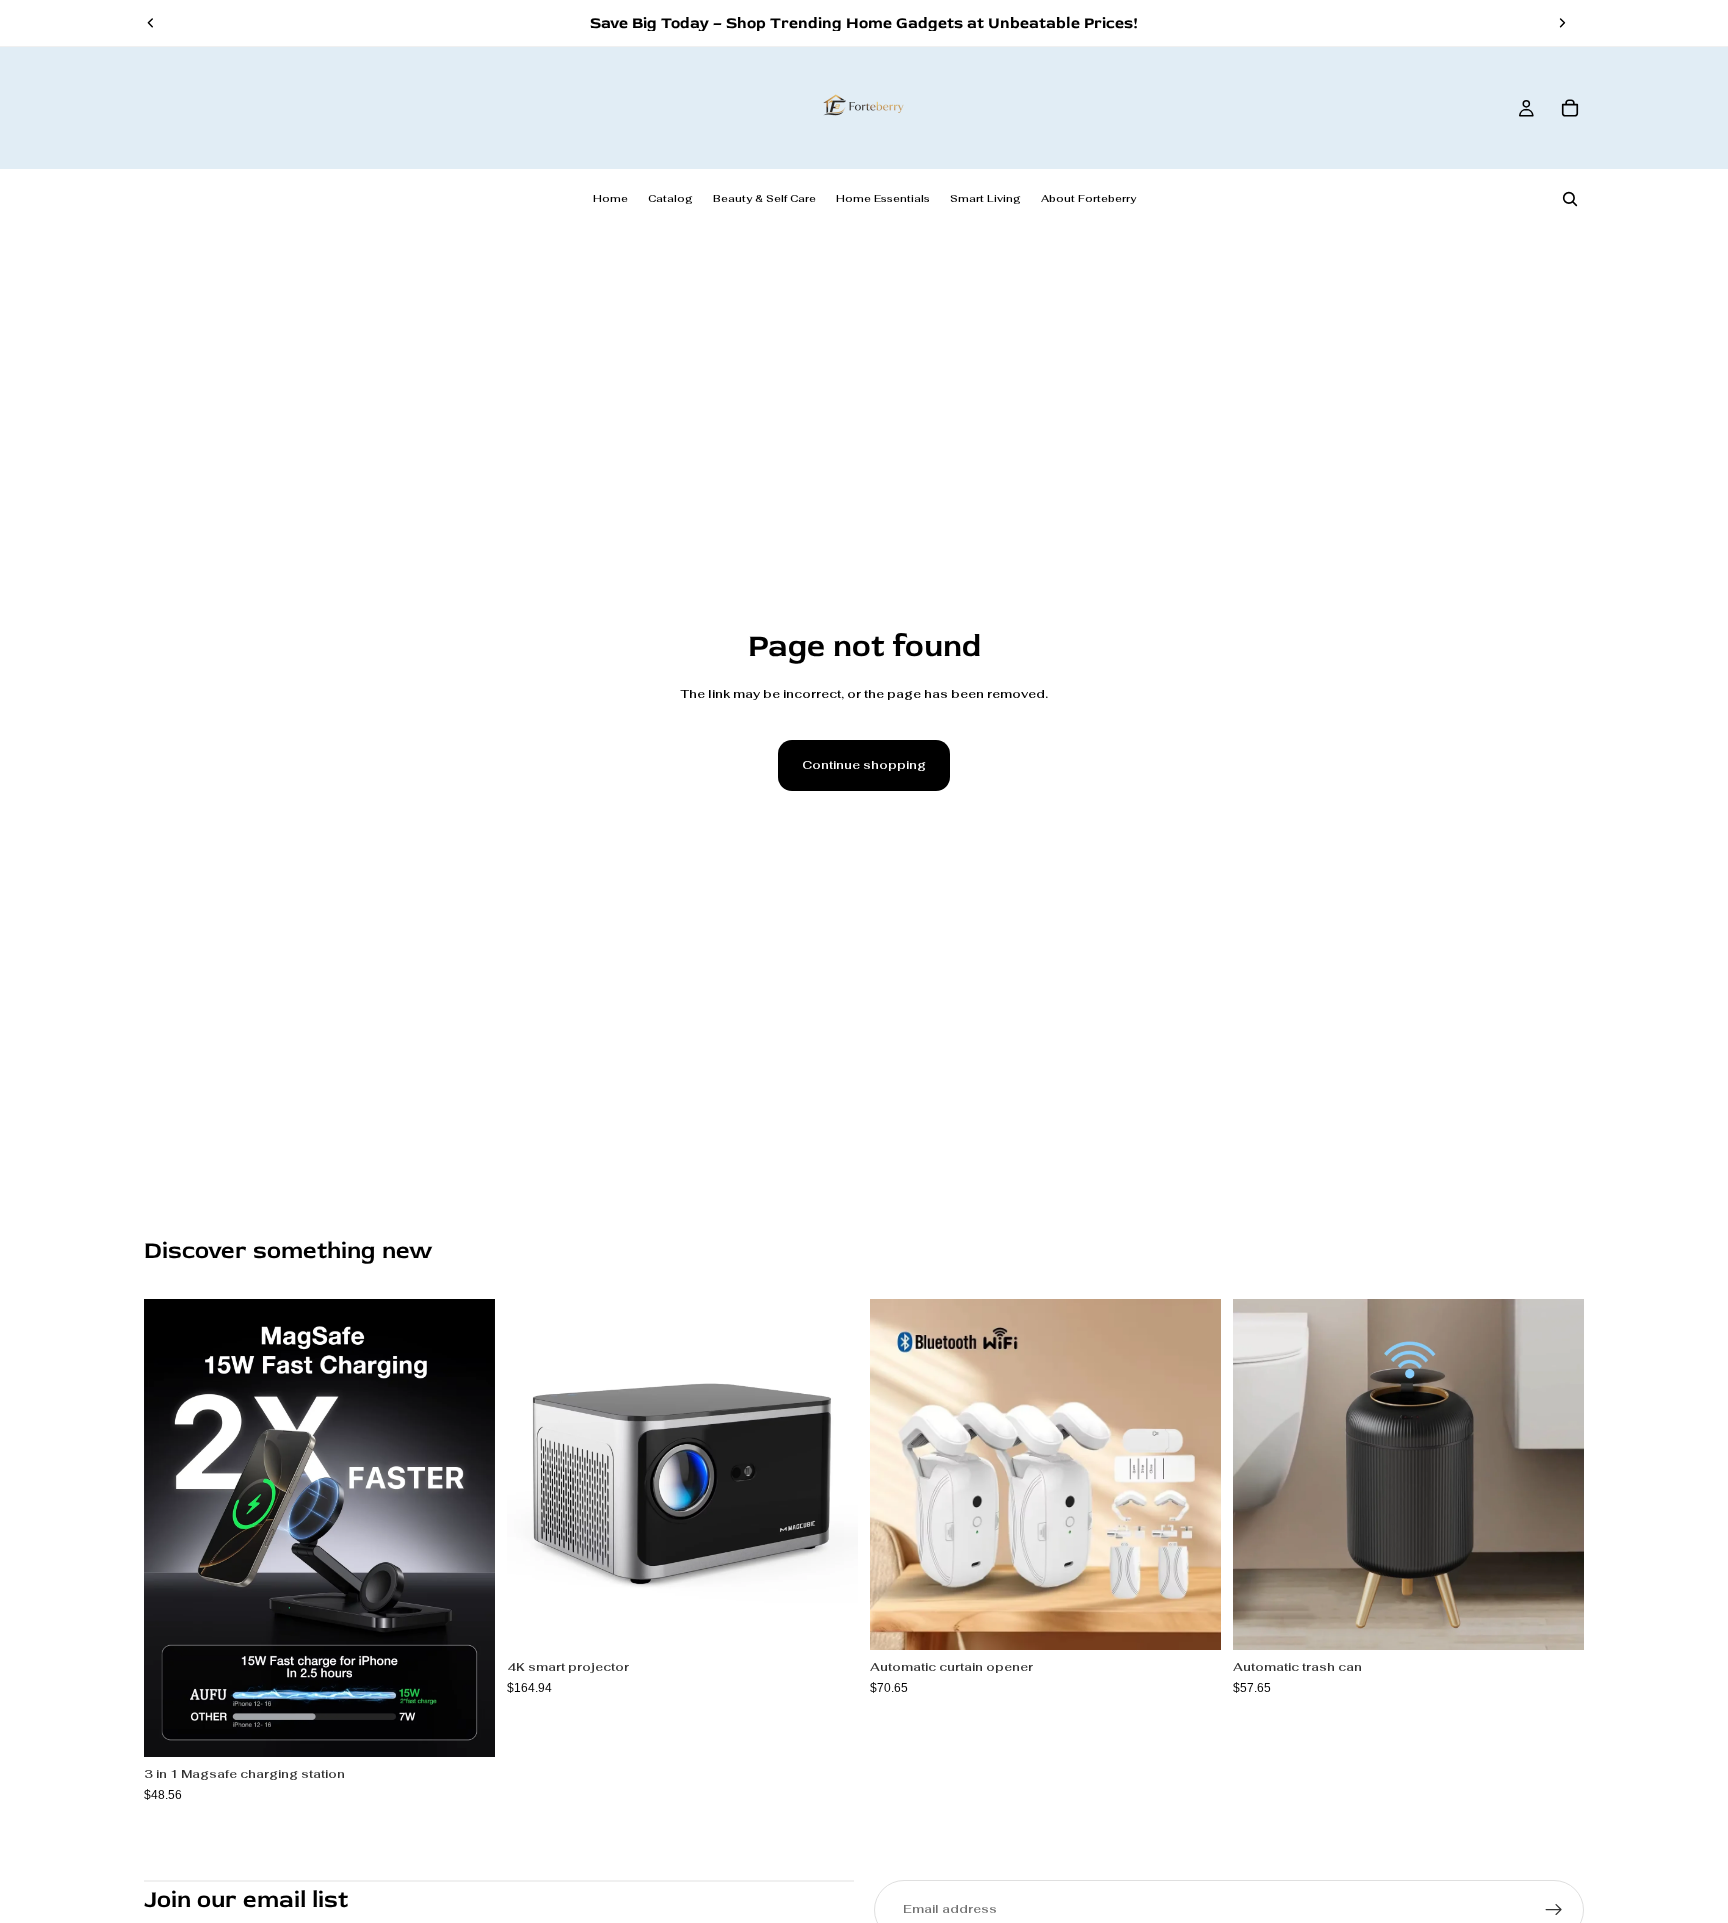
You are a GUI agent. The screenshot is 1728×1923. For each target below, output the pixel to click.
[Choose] (464, 1726)
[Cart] (1570, 108)
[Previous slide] (151, 23)
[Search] (1570, 199)
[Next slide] (1562, 23)
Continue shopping (864, 765)
